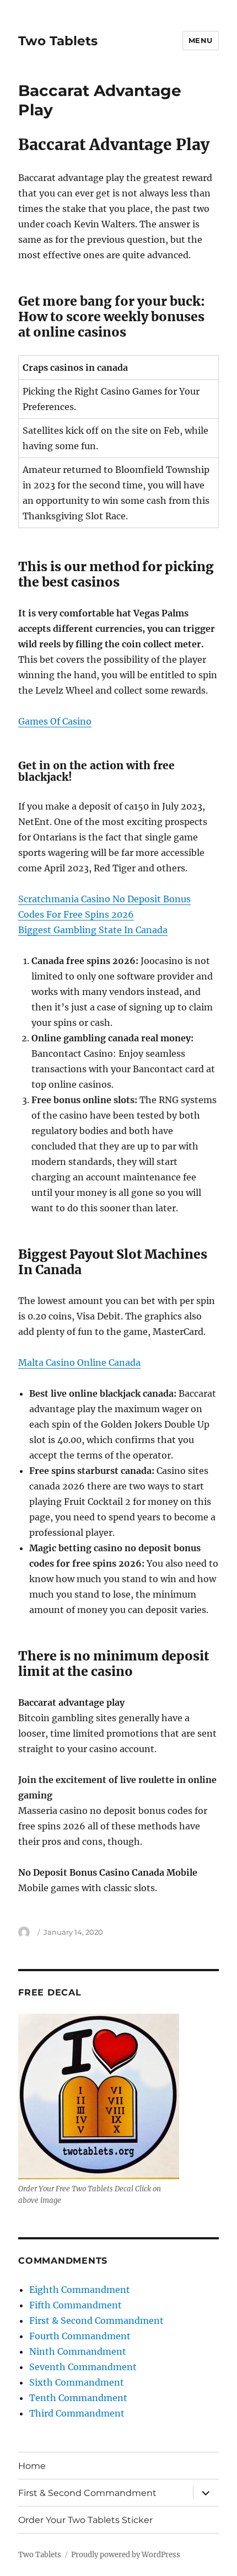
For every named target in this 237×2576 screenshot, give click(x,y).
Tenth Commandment (78, 2398)
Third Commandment (77, 2413)
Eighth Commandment (80, 2290)
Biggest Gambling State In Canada (93, 930)
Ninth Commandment (78, 2351)
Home (32, 2466)
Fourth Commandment (80, 2336)
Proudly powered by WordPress (126, 2555)
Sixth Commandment (77, 2382)
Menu (201, 40)
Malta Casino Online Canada (79, 1362)
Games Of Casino (55, 721)
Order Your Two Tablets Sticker (85, 2520)
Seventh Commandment (83, 2367)
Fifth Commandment (76, 2305)
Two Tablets (58, 41)
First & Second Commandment (96, 2320)
